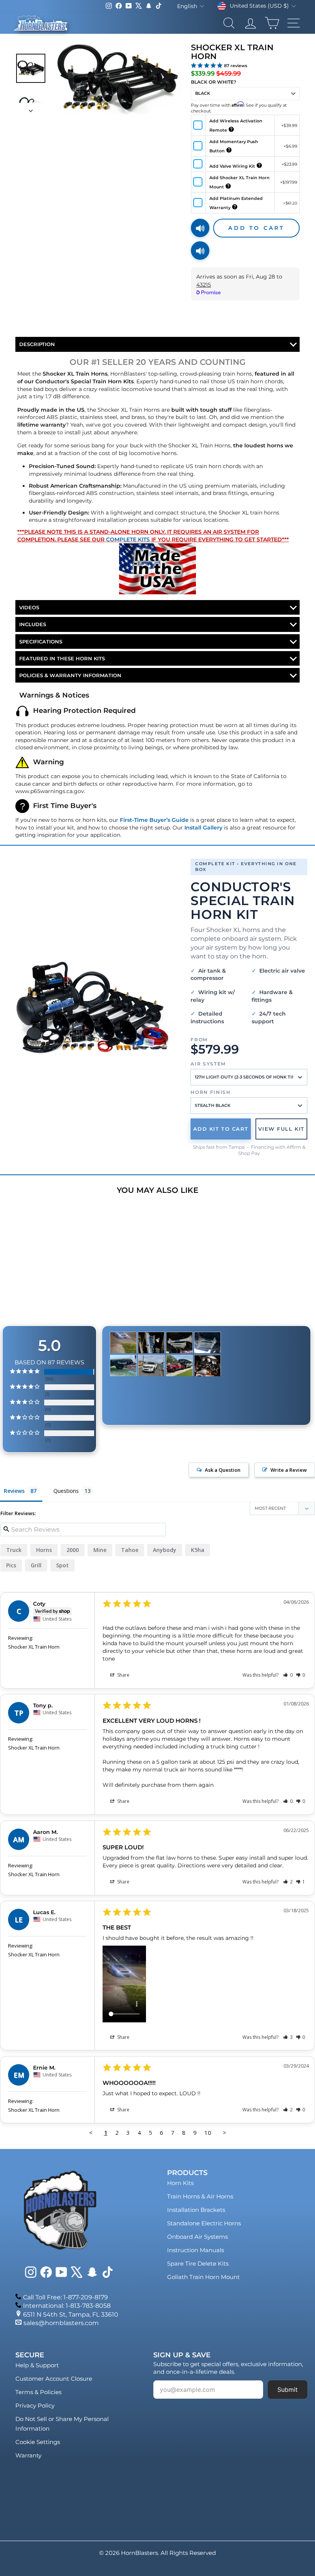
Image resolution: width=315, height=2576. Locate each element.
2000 (73, 1550)
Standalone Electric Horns (204, 2223)
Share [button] (123, 1675)
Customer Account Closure (54, 2379)
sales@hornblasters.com (61, 2323)
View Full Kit (281, 1129)
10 (208, 2132)
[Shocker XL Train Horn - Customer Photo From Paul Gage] (179, 1366)
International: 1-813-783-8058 (67, 2306)
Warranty (28, 2455)
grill (36, 1565)
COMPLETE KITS (128, 539)
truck (14, 1550)
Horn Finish (211, 1092)
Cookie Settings (38, 2442)
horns (44, 1550)
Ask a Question (223, 1470)
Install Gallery (203, 828)
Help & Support (37, 2365)
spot (62, 1565)
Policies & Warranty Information (70, 675)
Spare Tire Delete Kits (198, 2263)
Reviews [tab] (14, 1491)
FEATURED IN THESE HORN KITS (62, 658)
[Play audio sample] (200, 228)
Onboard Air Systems (197, 2237)
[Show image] (31, 68)
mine (100, 1550)
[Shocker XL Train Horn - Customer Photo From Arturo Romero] (151, 1343)
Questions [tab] (66, 1491)
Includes (33, 624)
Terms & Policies (38, 2392)
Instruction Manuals (196, 2250)
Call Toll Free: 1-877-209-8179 (65, 2297)
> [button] (225, 2132)
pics (11, 1565)
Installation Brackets (196, 2210)
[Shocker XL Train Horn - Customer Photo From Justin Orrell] (207, 1366)
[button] (288, 1675)
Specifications (41, 642)
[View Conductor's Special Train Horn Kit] (92, 1008)
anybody (165, 1550)
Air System (208, 1064)
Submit (288, 2390)
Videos (29, 607)
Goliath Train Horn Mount (203, 2277)
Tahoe (130, 1550)
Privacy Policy (35, 2405)
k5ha (198, 1550)
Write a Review (289, 1470)
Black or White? (214, 82)
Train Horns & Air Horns (200, 2196)
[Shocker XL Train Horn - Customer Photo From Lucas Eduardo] (123, 1343)
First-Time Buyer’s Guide (154, 820)
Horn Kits (180, 2183)
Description (37, 344)
